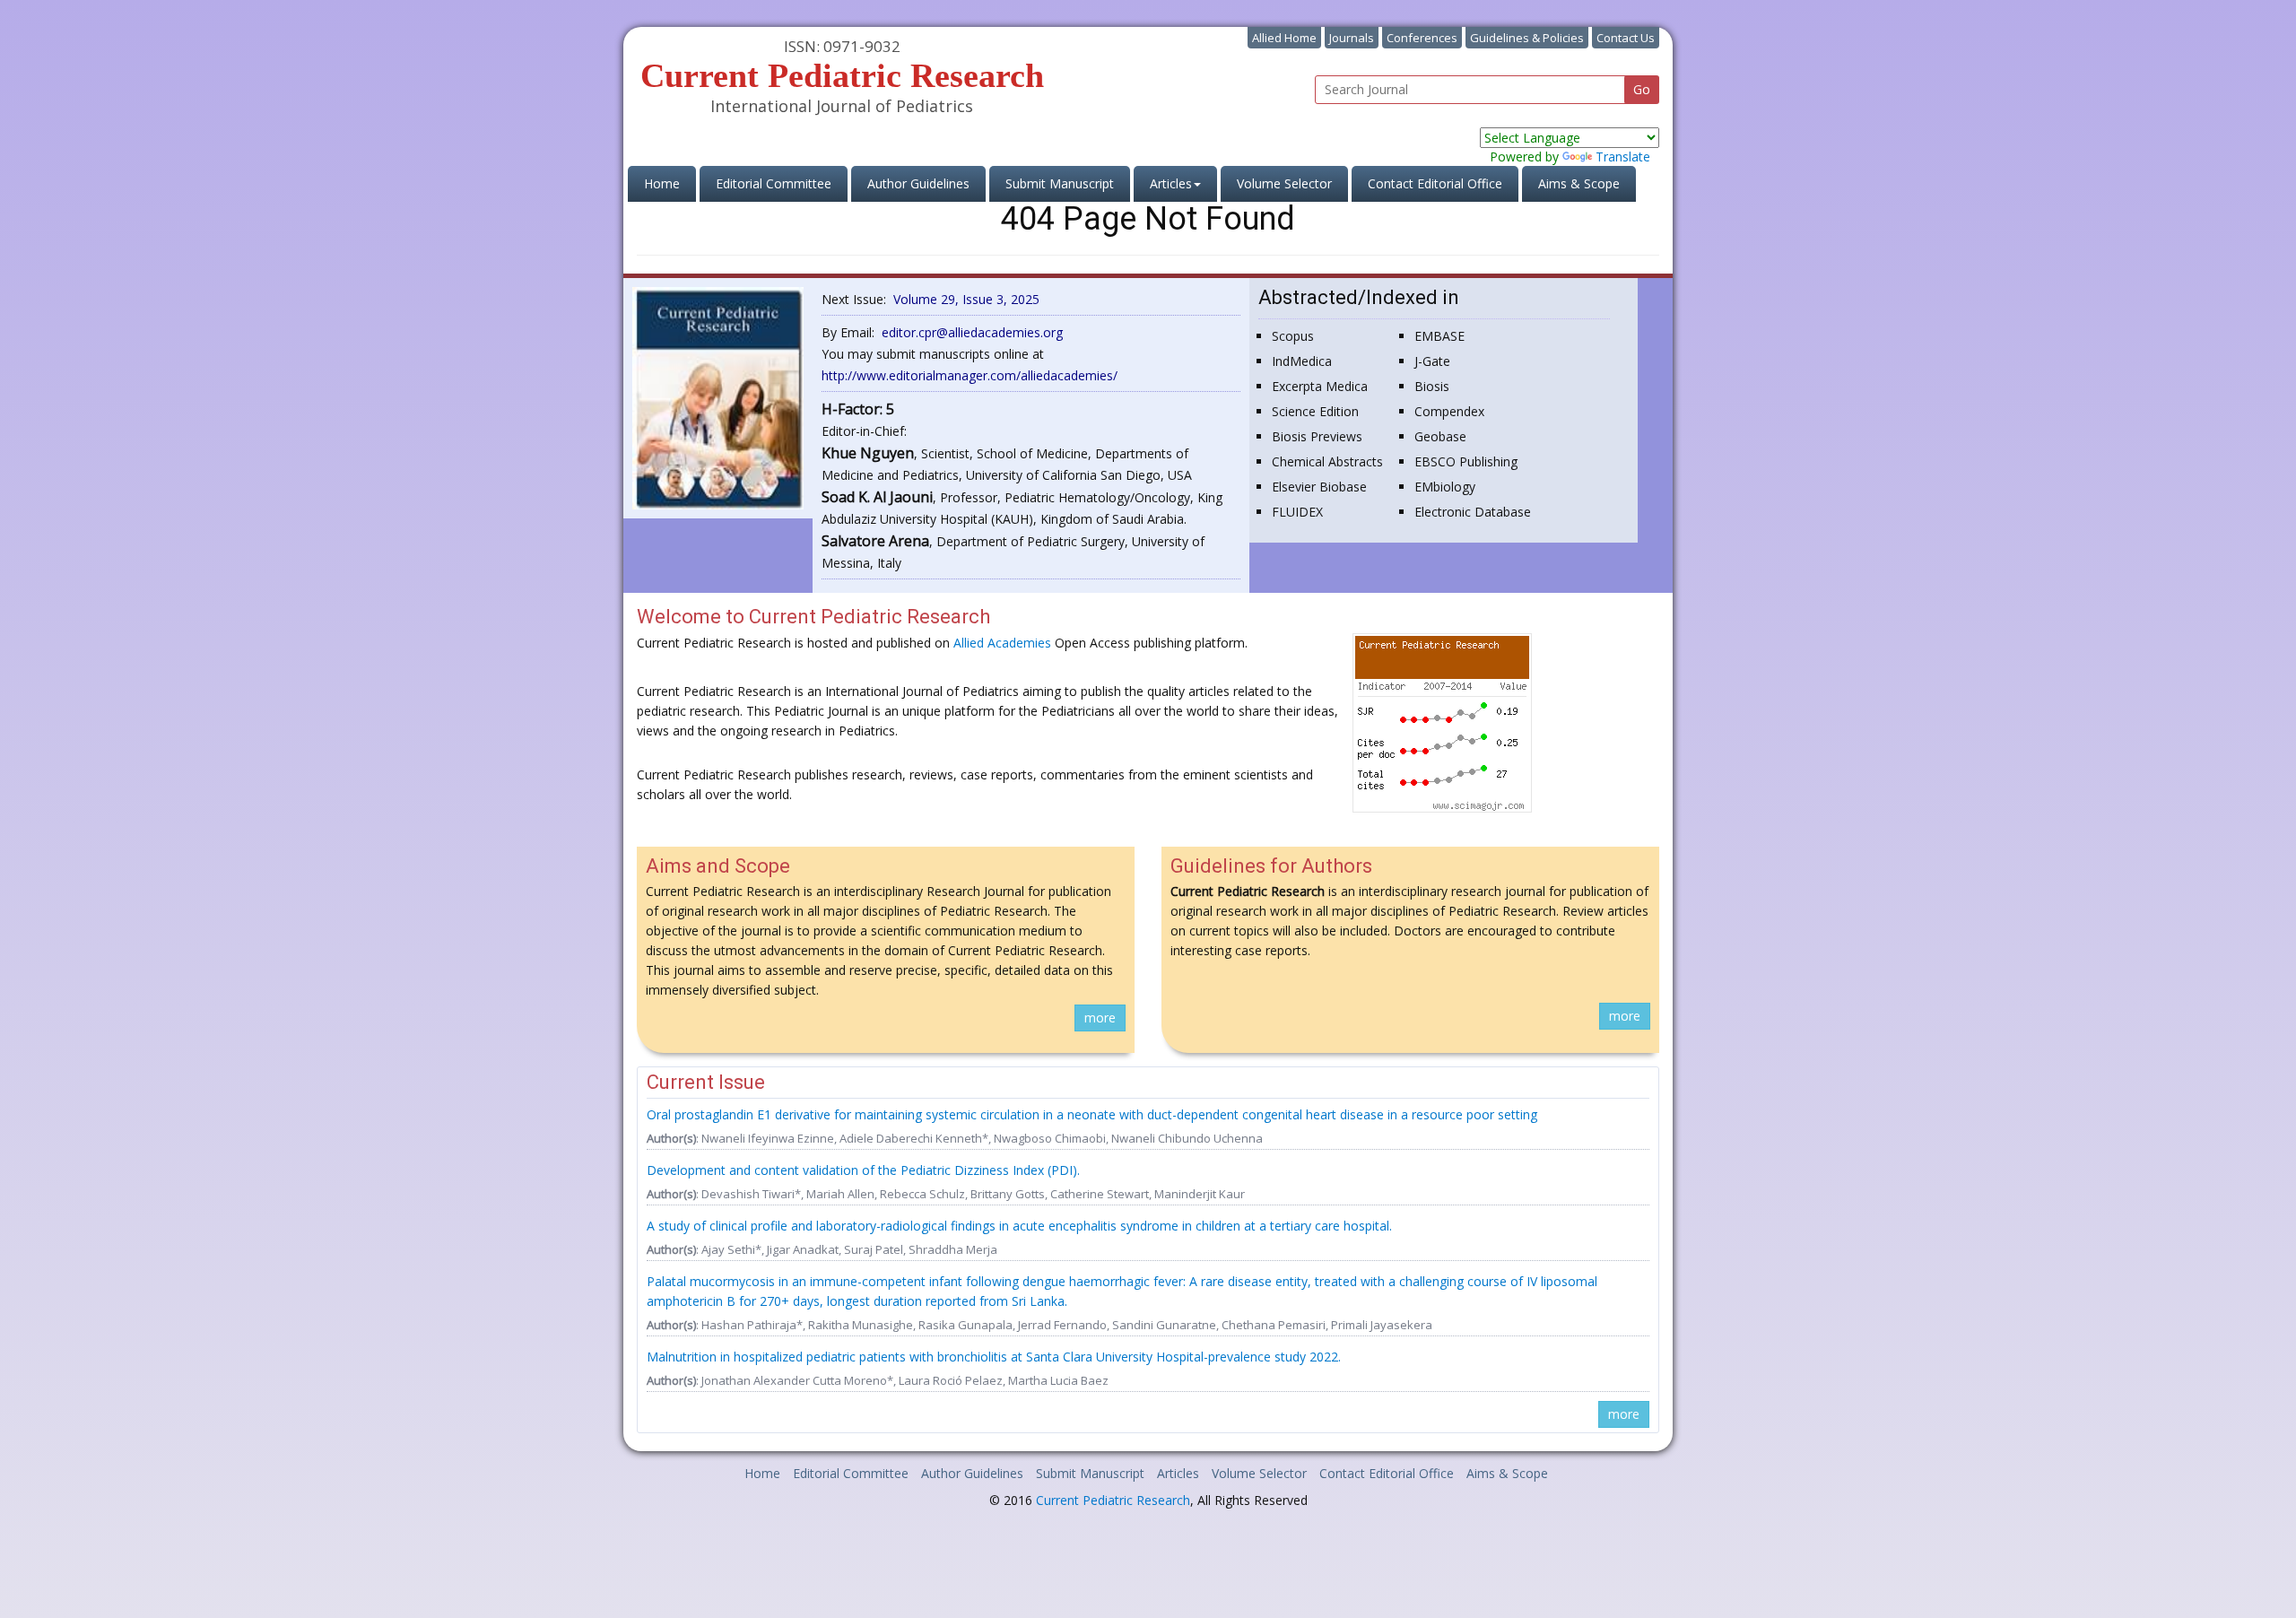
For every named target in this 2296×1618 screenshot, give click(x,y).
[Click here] (718, 397)
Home (670, 183)
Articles (1178, 1473)
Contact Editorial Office (1435, 183)
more (1100, 1018)
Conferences (1422, 38)
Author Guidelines (918, 183)
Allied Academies (1002, 643)
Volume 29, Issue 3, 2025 (966, 299)
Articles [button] (1171, 183)
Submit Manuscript (1060, 183)
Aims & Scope (1579, 183)
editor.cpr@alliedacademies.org (972, 332)
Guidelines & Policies (1527, 38)
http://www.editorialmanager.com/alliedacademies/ (970, 375)
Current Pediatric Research (1113, 1500)
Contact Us (1626, 38)
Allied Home (1284, 38)
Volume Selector (1284, 183)
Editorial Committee (774, 183)
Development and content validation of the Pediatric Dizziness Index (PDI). (863, 1170)
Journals (1352, 38)
